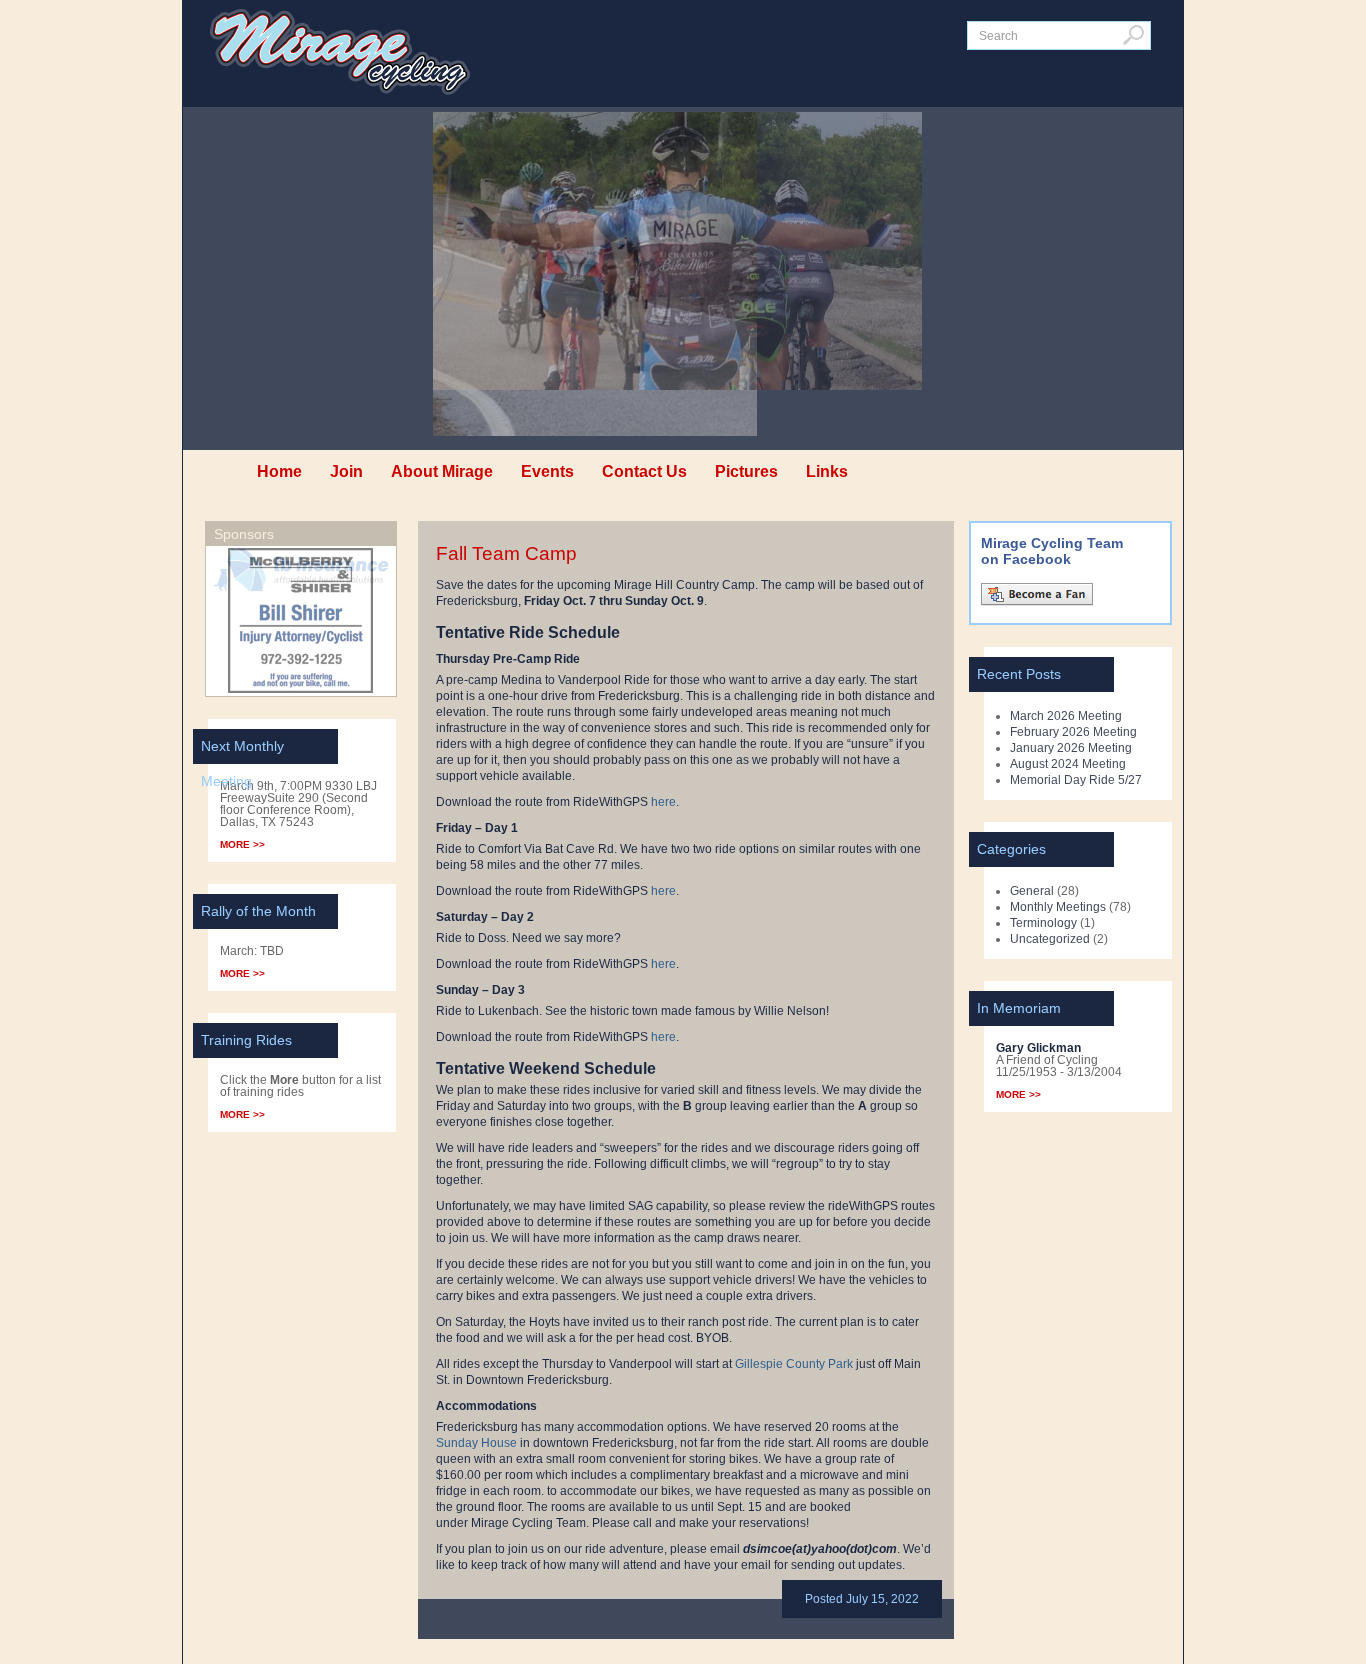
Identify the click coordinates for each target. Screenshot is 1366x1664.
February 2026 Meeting (1073, 732)
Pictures (746, 471)
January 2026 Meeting (1071, 748)
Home (279, 471)
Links (827, 471)
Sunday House (476, 1443)
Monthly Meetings (1058, 907)
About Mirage (442, 471)
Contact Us (644, 471)
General (1032, 891)
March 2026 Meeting (1066, 716)
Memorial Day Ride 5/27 (1076, 780)
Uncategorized (1050, 939)
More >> (242, 844)
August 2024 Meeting (1068, 764)
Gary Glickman (1038, 1048)
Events (547, 471)
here (663, 802)
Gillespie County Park (794, 1364)
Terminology (1043, 923)
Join (346, 471)
